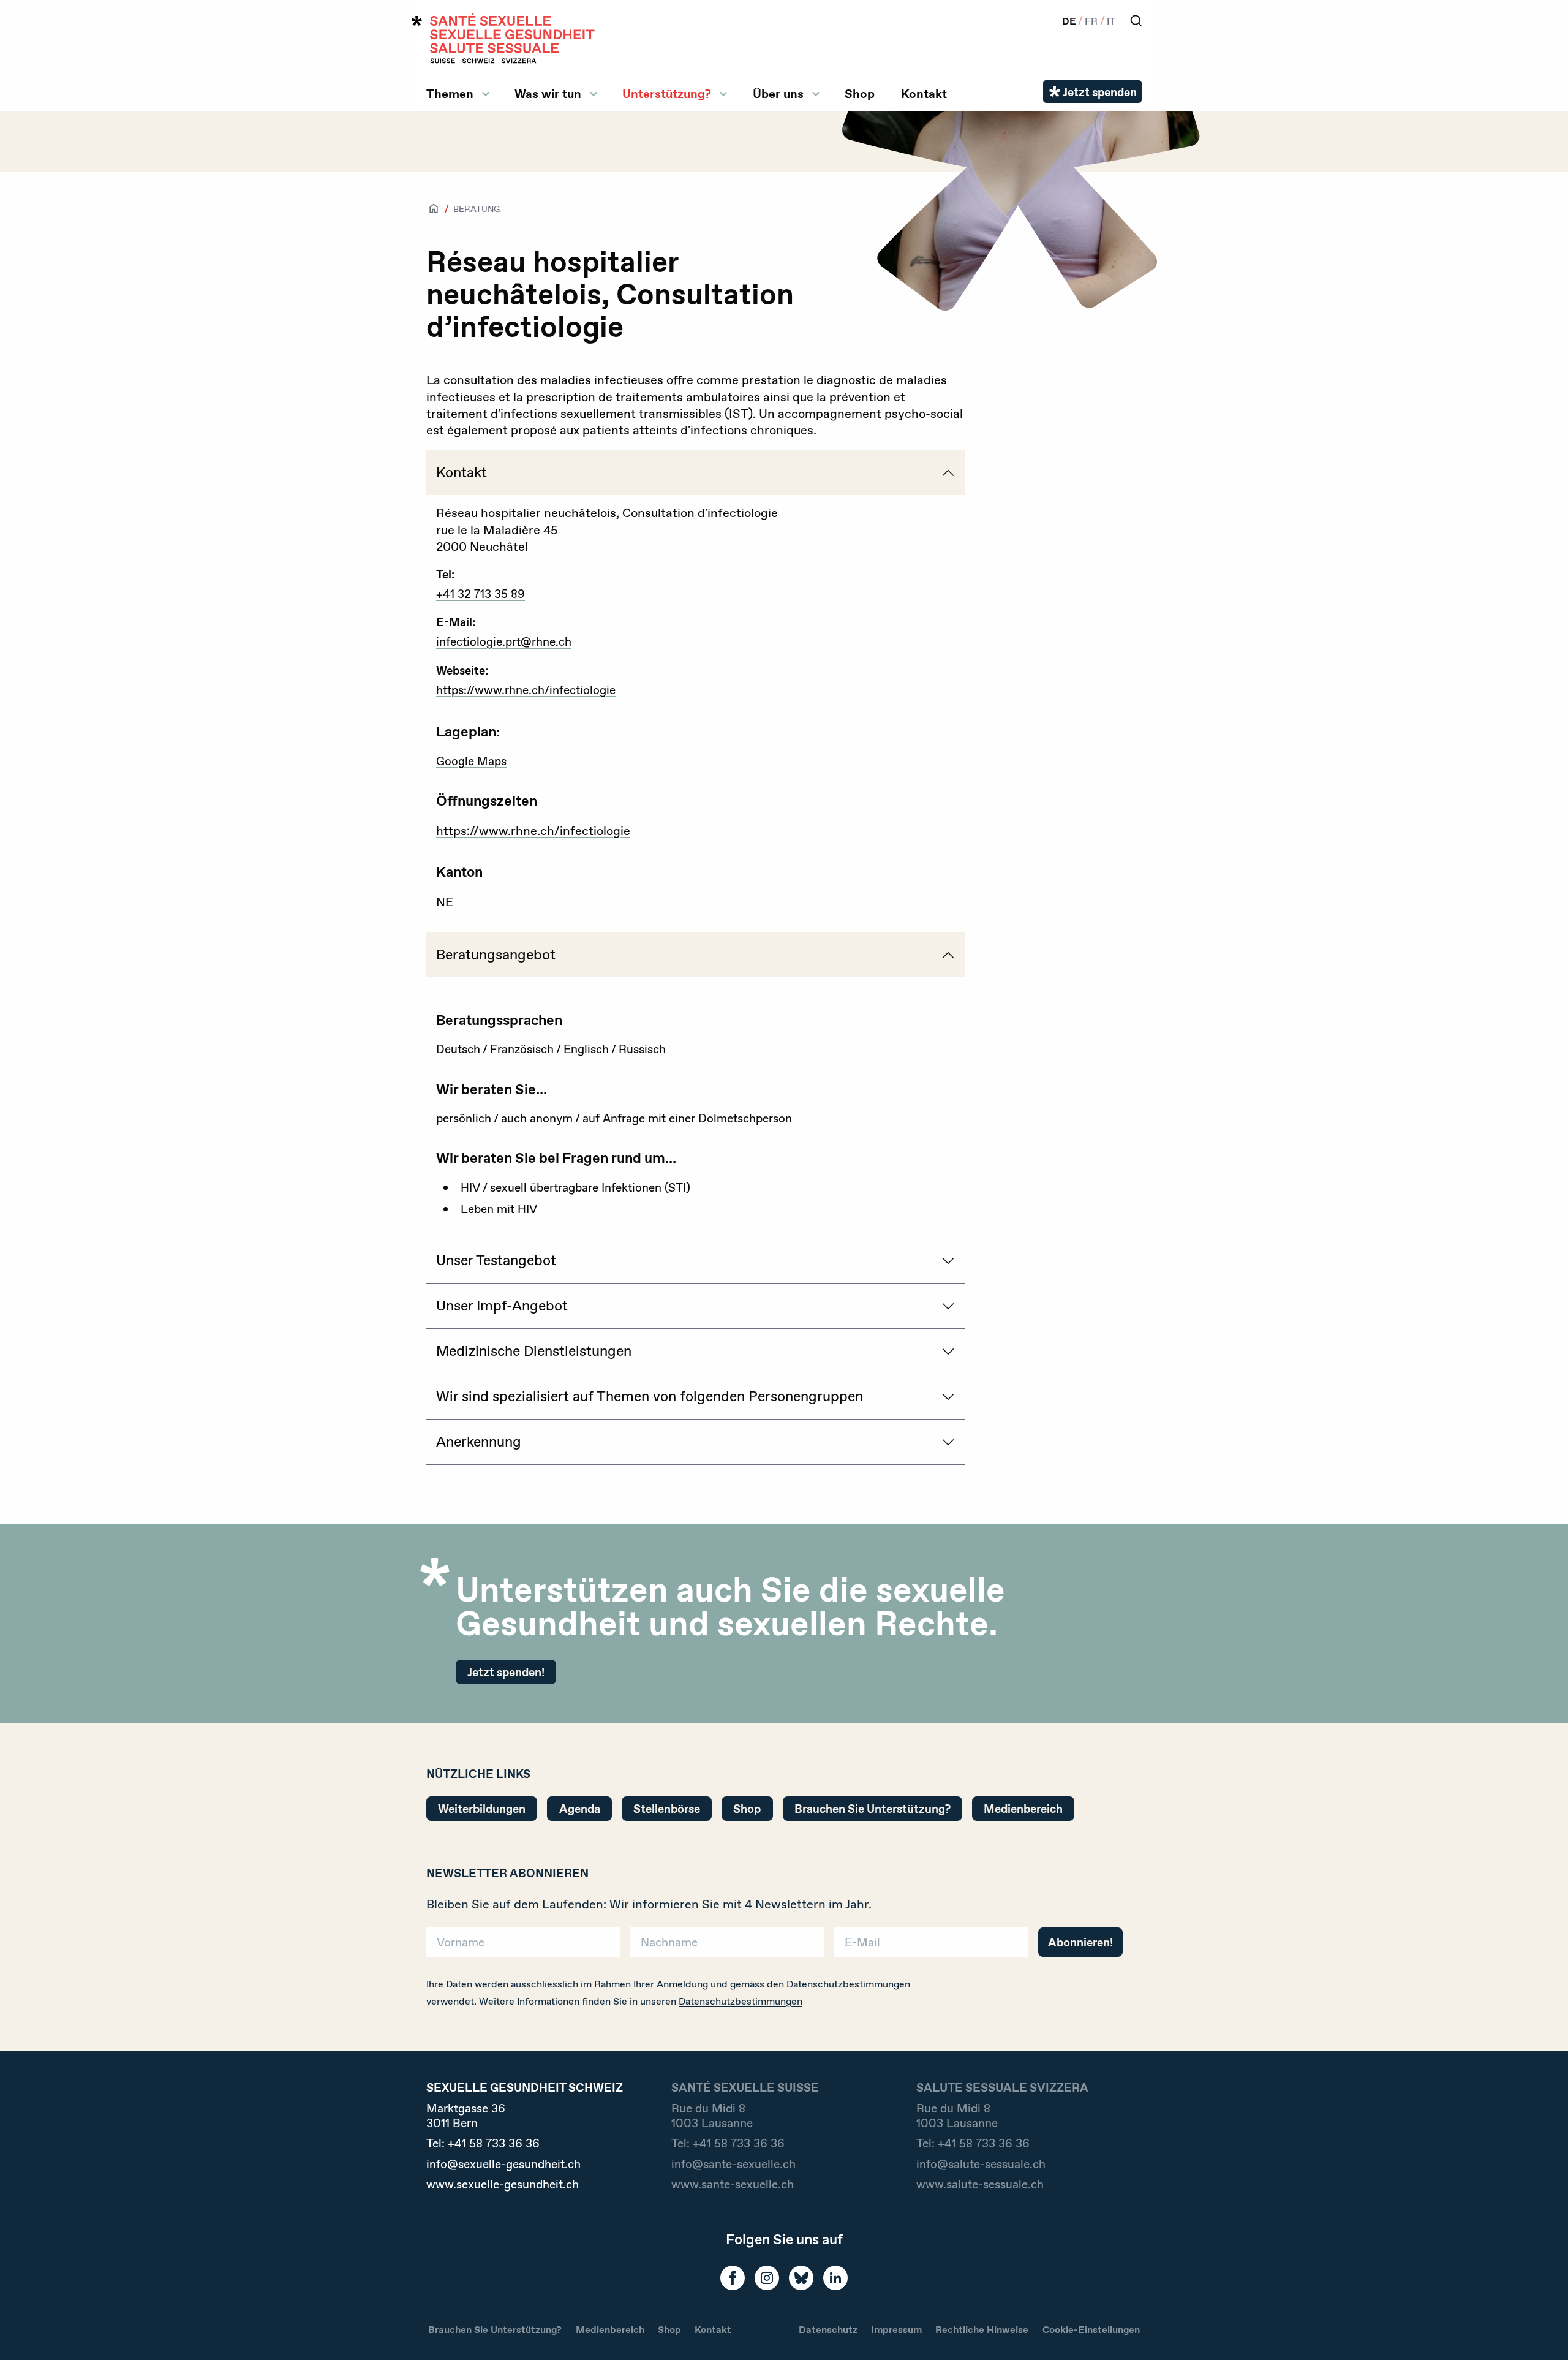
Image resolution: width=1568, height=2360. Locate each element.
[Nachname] (727, 1946)
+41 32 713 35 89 (481, 594)
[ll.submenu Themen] (486, 94)
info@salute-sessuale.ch (981, 2164)
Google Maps (471, 761)
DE (1069, 21)
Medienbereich (1023, 1809)
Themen (450, 94)
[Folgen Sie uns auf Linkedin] (835, 2278)
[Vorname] (523, 1946)
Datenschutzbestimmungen (741, 2001)
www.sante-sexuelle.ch (733, 2184)
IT (1111, 21)
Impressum (896, 2330)
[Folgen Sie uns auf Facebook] (733, 2278)
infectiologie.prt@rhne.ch (504, 641)
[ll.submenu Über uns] (816, 94)
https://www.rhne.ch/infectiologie (526, 690)
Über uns (778, 94)
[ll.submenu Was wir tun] (594, 94)
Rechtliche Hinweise (982, 2330)
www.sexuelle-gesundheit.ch (503, 2184)
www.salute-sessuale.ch (980, 2184)
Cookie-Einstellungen (1091, 2330)
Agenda (580, 1809)
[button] (1541, 2331)
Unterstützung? (667, 94)
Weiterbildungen (482, 1809)
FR (1091, 21)
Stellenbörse (667, 1809)
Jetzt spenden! (506, 1672)
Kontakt (924, 94)
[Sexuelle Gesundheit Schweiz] (503, 38)
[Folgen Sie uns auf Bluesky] (801, 2278)
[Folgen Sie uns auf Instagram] (767, 2278)
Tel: (483, 2143)
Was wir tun (548, 94)
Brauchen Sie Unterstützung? (873, 1809)
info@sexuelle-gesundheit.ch (503, 2164)
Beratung (477, 209)
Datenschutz (828, 2330)
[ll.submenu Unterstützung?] (723, 94)
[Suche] (1136, 21)
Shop (860, 94)
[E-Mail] (931, 1946)
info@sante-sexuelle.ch (733, 2164)
